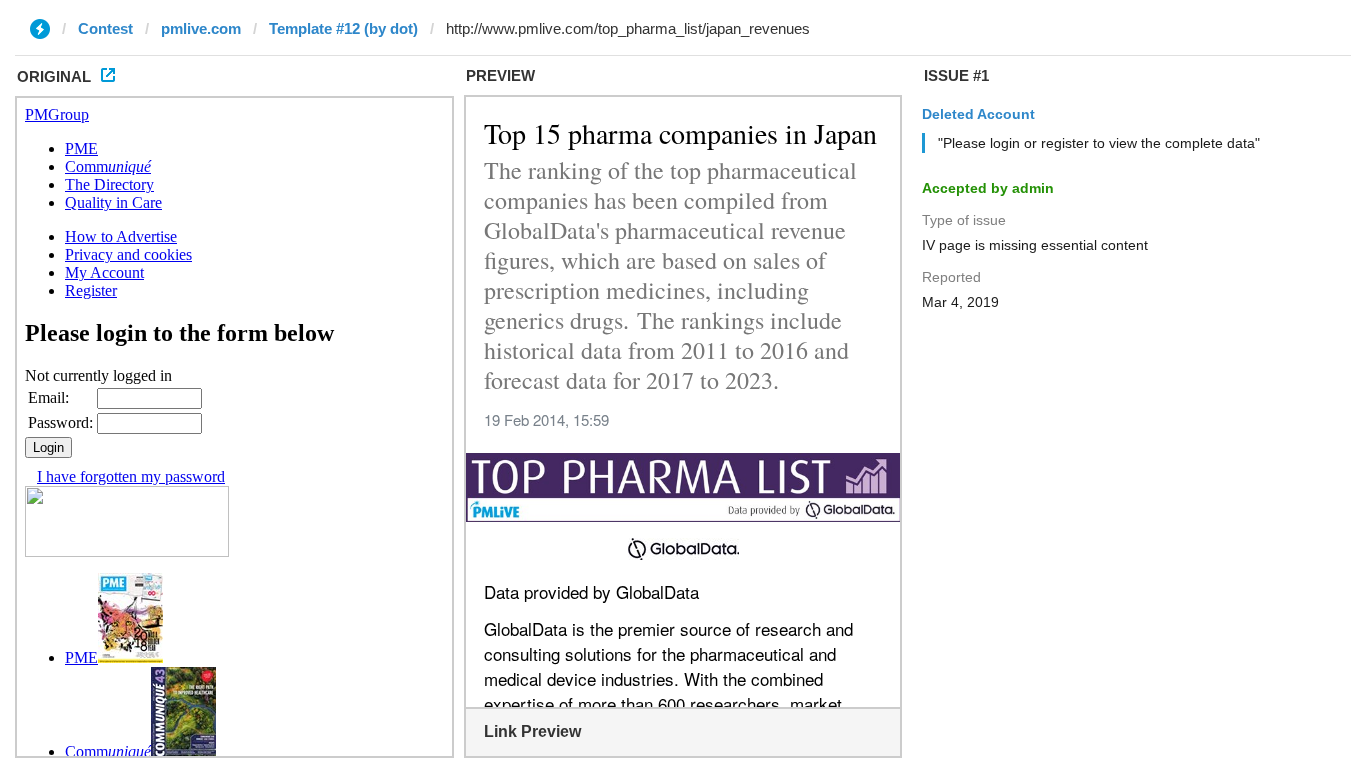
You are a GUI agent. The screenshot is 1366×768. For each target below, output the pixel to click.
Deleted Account (978, 114)
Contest (105, 28)
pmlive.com (201, 28)
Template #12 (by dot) (343, 28)
